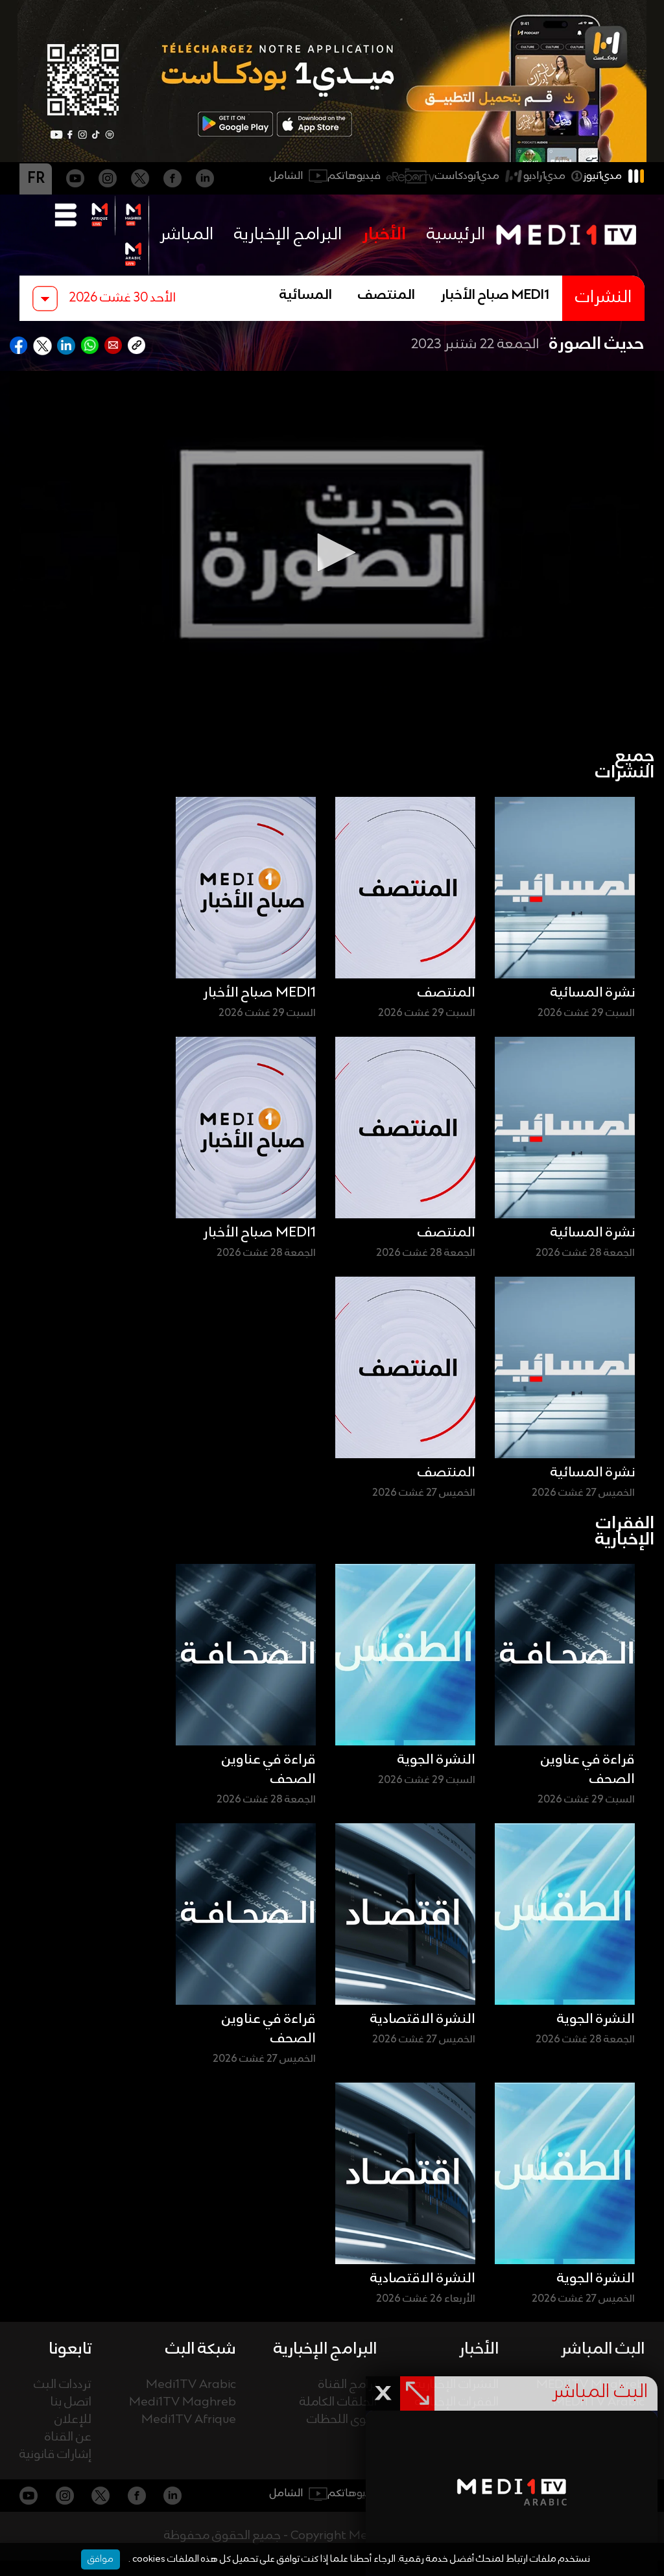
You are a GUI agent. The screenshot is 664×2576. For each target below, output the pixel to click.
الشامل (286, 176)
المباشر (186, 235)
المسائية (306, 296)
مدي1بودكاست (467, 176)
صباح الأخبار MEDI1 (495, 296)
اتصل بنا (71, 2403)
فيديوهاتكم (354, 176)
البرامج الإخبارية (288, 235)
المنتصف (386, 296)
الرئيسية (456, 235)
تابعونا (70, 2349)
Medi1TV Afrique (189, 2420)
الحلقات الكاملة (338, 2403)
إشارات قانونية (55, 2455)
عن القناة (68, 2438)
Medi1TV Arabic (191, 2385)
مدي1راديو (544, 176)
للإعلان (73, 2420)
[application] (332, 552)
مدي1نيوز (602, 176)
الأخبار (384, 235)
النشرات (603, 298)
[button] (332, 552)
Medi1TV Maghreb (183, 2403)
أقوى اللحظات (342, 2420)
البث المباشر (603, 2349)
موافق (101, 2559)
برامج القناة (348, 2385)
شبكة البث (201, 2349)
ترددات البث (63, 2385)
